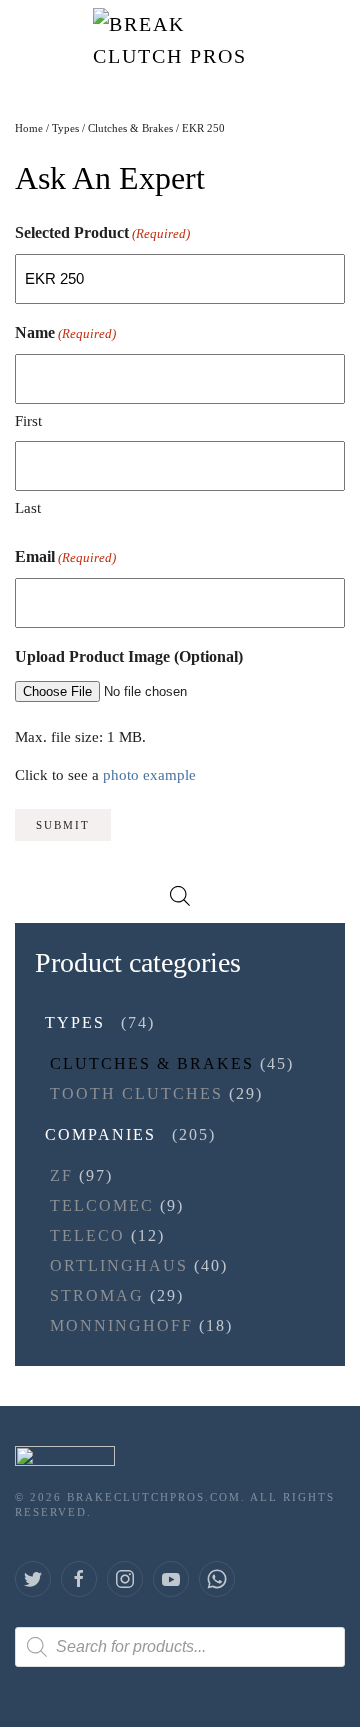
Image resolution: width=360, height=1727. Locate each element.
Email (65, 556)
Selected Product (102, 232)
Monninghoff (121, 1325)
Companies (100, 1134)
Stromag (97, 1295)
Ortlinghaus (119, 1265)
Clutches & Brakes (130, 128)
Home (29, 128)
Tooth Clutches (136, 1093)
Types (65, 128)
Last (28, 508)
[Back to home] (180, 40)
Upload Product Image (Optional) (129, 656)
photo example (149, 775)
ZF (61, 1175)
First (28, 421)
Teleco (87, 1235)
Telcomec (102, 1205)
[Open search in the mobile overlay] (180, 894)
